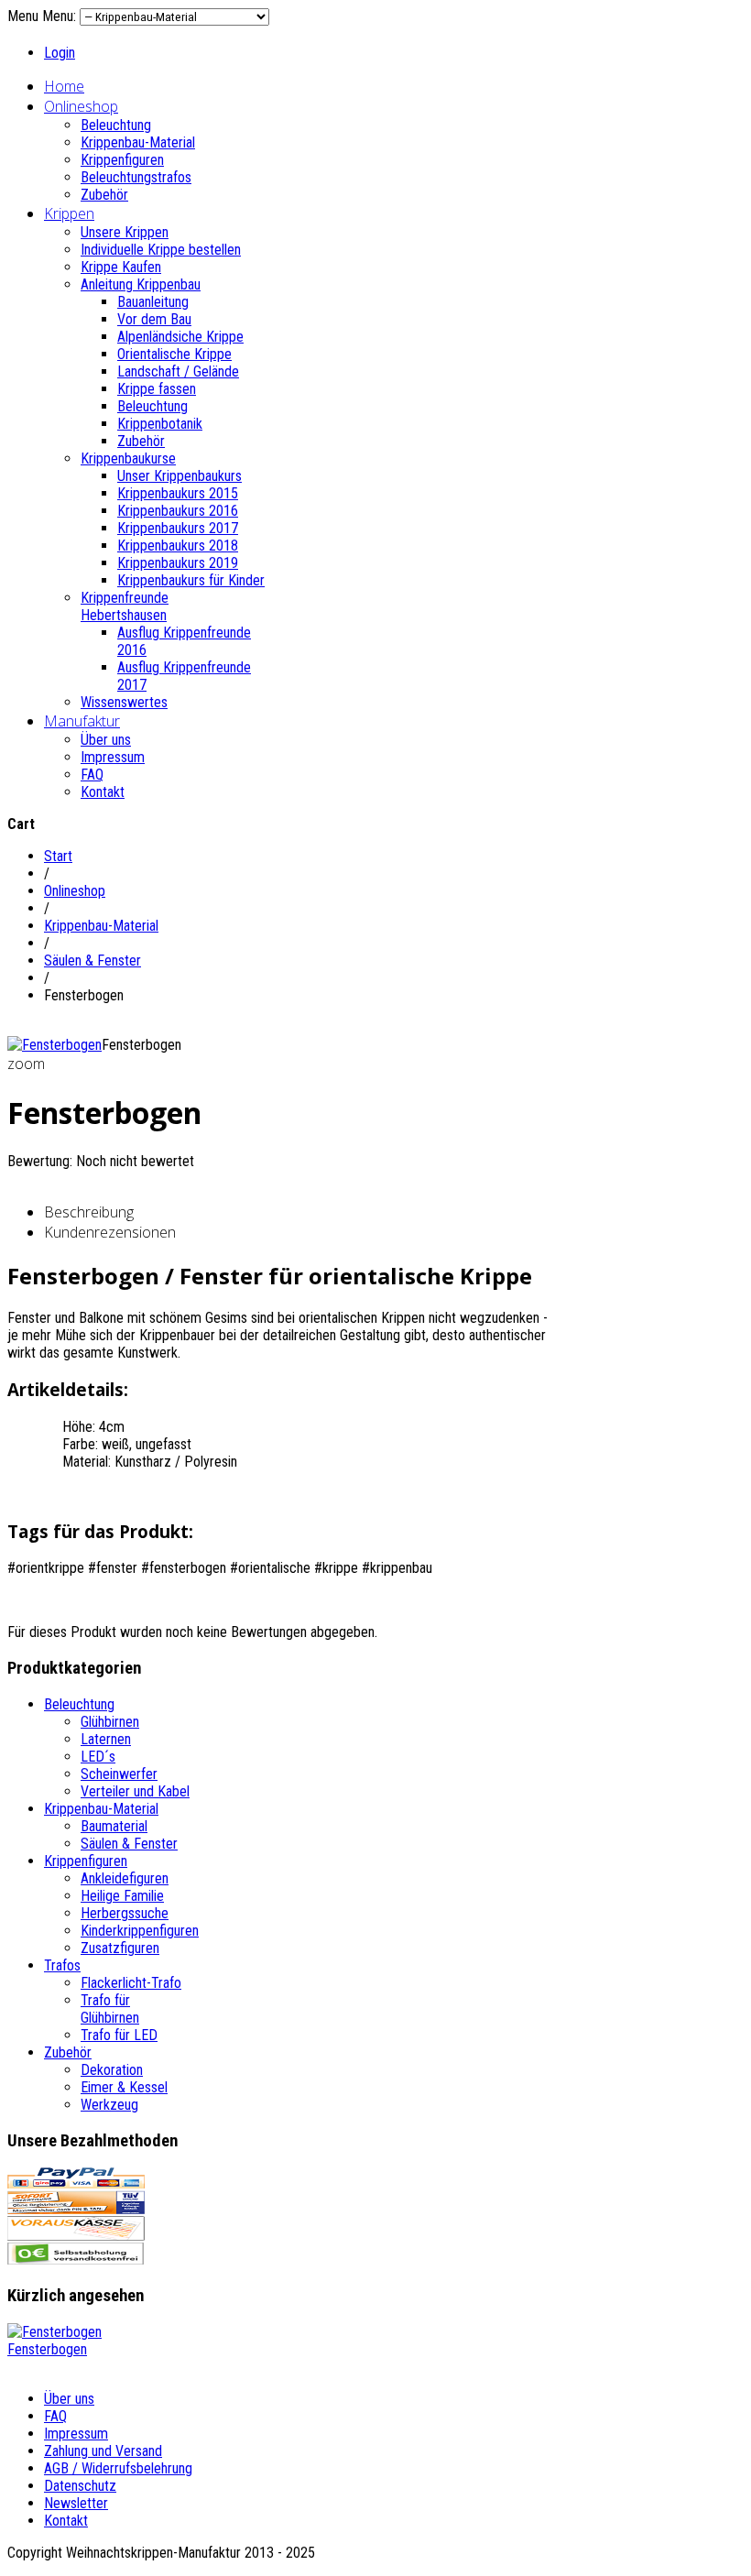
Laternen (106, 1739)
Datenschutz (80, 2486)
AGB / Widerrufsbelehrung (118, 2468)
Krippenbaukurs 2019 (178, 563)
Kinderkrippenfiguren (140, 1931)
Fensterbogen (47, 2349)
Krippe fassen (157, 389)
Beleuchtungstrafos (136, 177)
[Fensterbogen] (54, 1045)
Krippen (69, 213)
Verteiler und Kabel (135, 1791)
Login (60, 53)
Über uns (106, 740)
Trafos (62, 1965)
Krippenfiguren (122, 160)
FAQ (92, 775)
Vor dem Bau (154, 319)
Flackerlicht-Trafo (131, 1983)
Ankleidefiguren (125, 1878)
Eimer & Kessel (124, 2087)
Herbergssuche (125, 1913)
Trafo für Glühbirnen (110, 2009)
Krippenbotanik (160, 424)
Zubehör (104, 195)
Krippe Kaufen (121, 267)
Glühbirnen (110, 1722)
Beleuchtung (116, 125)
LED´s (98, 1757)
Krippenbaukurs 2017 (178, 528)
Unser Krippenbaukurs (180, 476)
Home (64, 86)
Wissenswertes (124, 702)
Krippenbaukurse (128, 458)
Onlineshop (81, 106)
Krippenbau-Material (138, 142)
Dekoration (112, 2070)
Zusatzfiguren (120, 1948)
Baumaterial (114, 1826)
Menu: (61, 16)
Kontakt (103, 792)
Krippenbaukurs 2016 (178, 511)
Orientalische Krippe (174, 354)
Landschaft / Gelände (178, 371)
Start (58, 856)
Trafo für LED (119, 2035)
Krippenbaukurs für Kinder (191, 580)
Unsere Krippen (125, 232)
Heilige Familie (122, 1896)
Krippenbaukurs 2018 (178, 546)
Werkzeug (109, 2105)
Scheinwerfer (119, 1774)
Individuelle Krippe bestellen (161, 250)
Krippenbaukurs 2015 (178, 493)
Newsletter (76, 2503)
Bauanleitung (153, 302)
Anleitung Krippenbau (141, 284)
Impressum (113, 757)
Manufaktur (82, 721)
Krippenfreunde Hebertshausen (125, 606)
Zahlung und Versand (103, 2451)
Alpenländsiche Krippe (180, 337)
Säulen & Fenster (93, 961)
